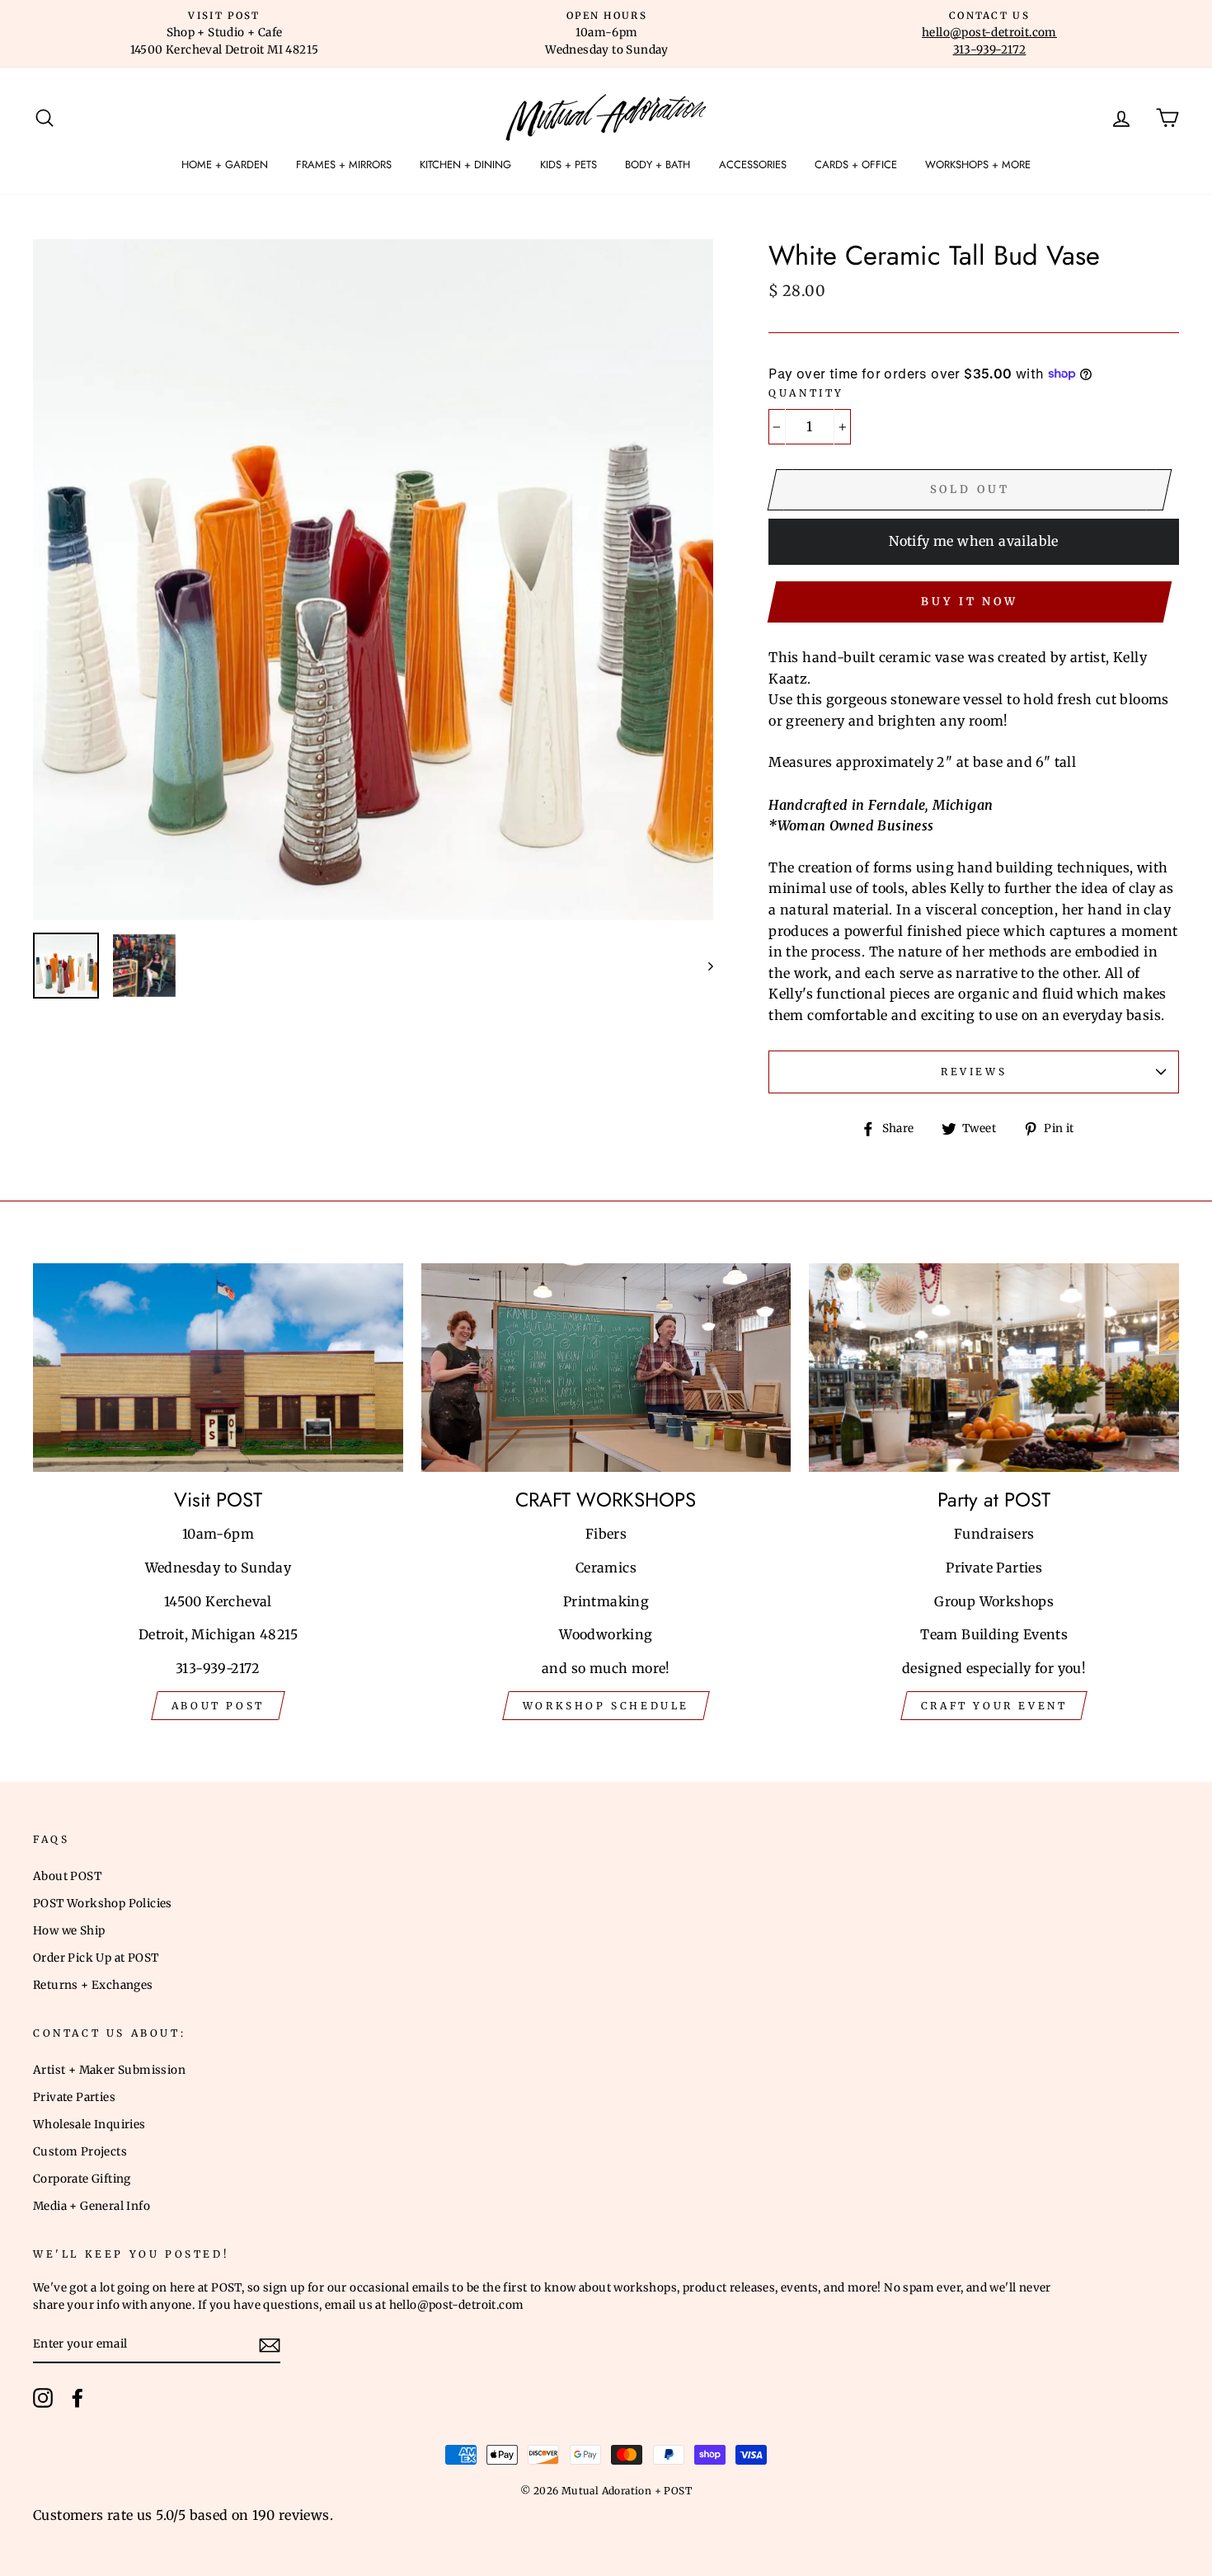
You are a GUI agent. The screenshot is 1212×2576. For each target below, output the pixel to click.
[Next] (703, 966)
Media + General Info (92, 2206)
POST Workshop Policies (103, 1904)
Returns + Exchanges (93, 1985)
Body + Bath (658, 165)
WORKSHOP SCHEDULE (606, 1706)
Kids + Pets (568, 165)
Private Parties (74, 2097)
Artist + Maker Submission (109, 2070)
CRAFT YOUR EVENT (994, 1706)
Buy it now (970, 602)
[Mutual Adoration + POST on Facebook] (78, 2398)
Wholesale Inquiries (89, 2125)
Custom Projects (80, 2152)
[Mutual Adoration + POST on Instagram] (43, 2398)
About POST (67, 1876)
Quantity (806, 393)
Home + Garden (225, 165)
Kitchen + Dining (465, 165)
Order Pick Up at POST (96, 1958)
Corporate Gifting (82, 2179)
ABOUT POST (218, 1706)
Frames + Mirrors (344, 165)
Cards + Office (856, 165)
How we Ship (69, 1931)
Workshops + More (978, 165)
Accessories (753, 165)
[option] (224, 34)
